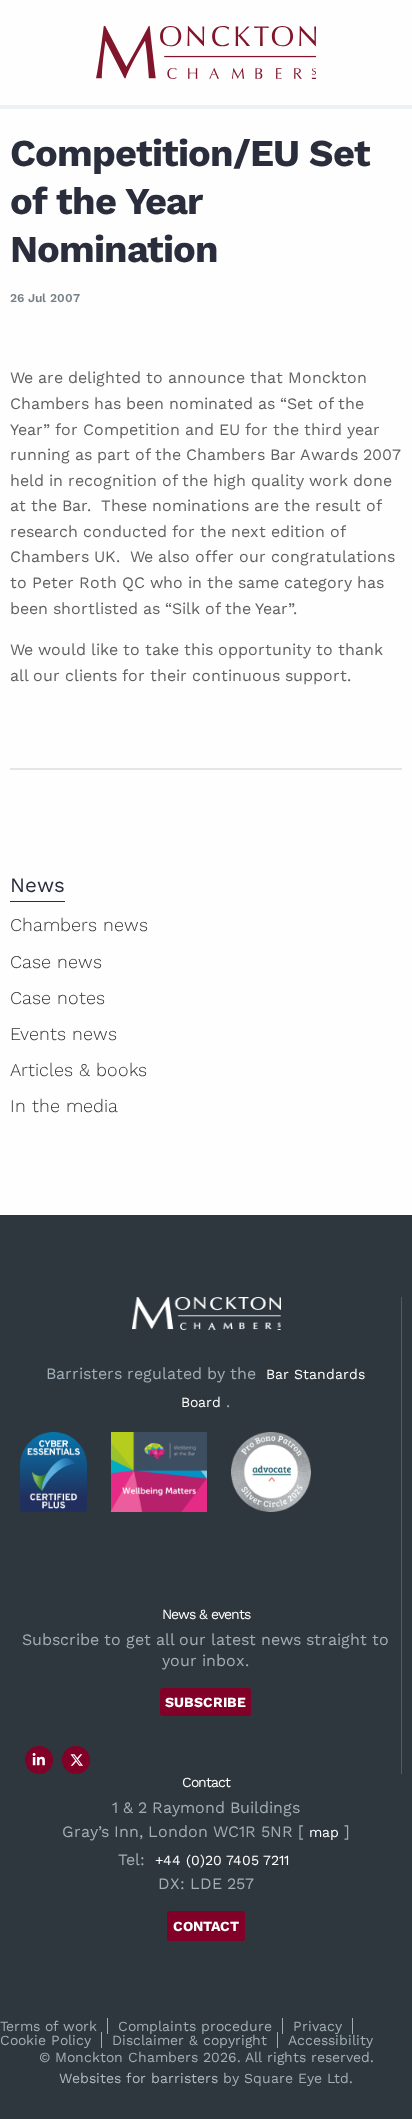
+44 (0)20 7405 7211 (222, 1860)
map (324, 1832)
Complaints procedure (195, 2026)
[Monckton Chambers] (206, 52)
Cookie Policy (45, 2040)
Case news (56, 961)
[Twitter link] (77, 1760)
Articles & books (78, 1069)
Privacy (317, 2026)
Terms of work (48, 2026)
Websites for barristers (138, 2078)
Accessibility (330, 2040)
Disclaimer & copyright (189, 2040)
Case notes (57, 997)
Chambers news (79, 924)
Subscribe (205, 1702)
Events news (63, 1033)
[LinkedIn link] (39, 1760)
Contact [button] (206, 1926)
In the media (64, 1105)
